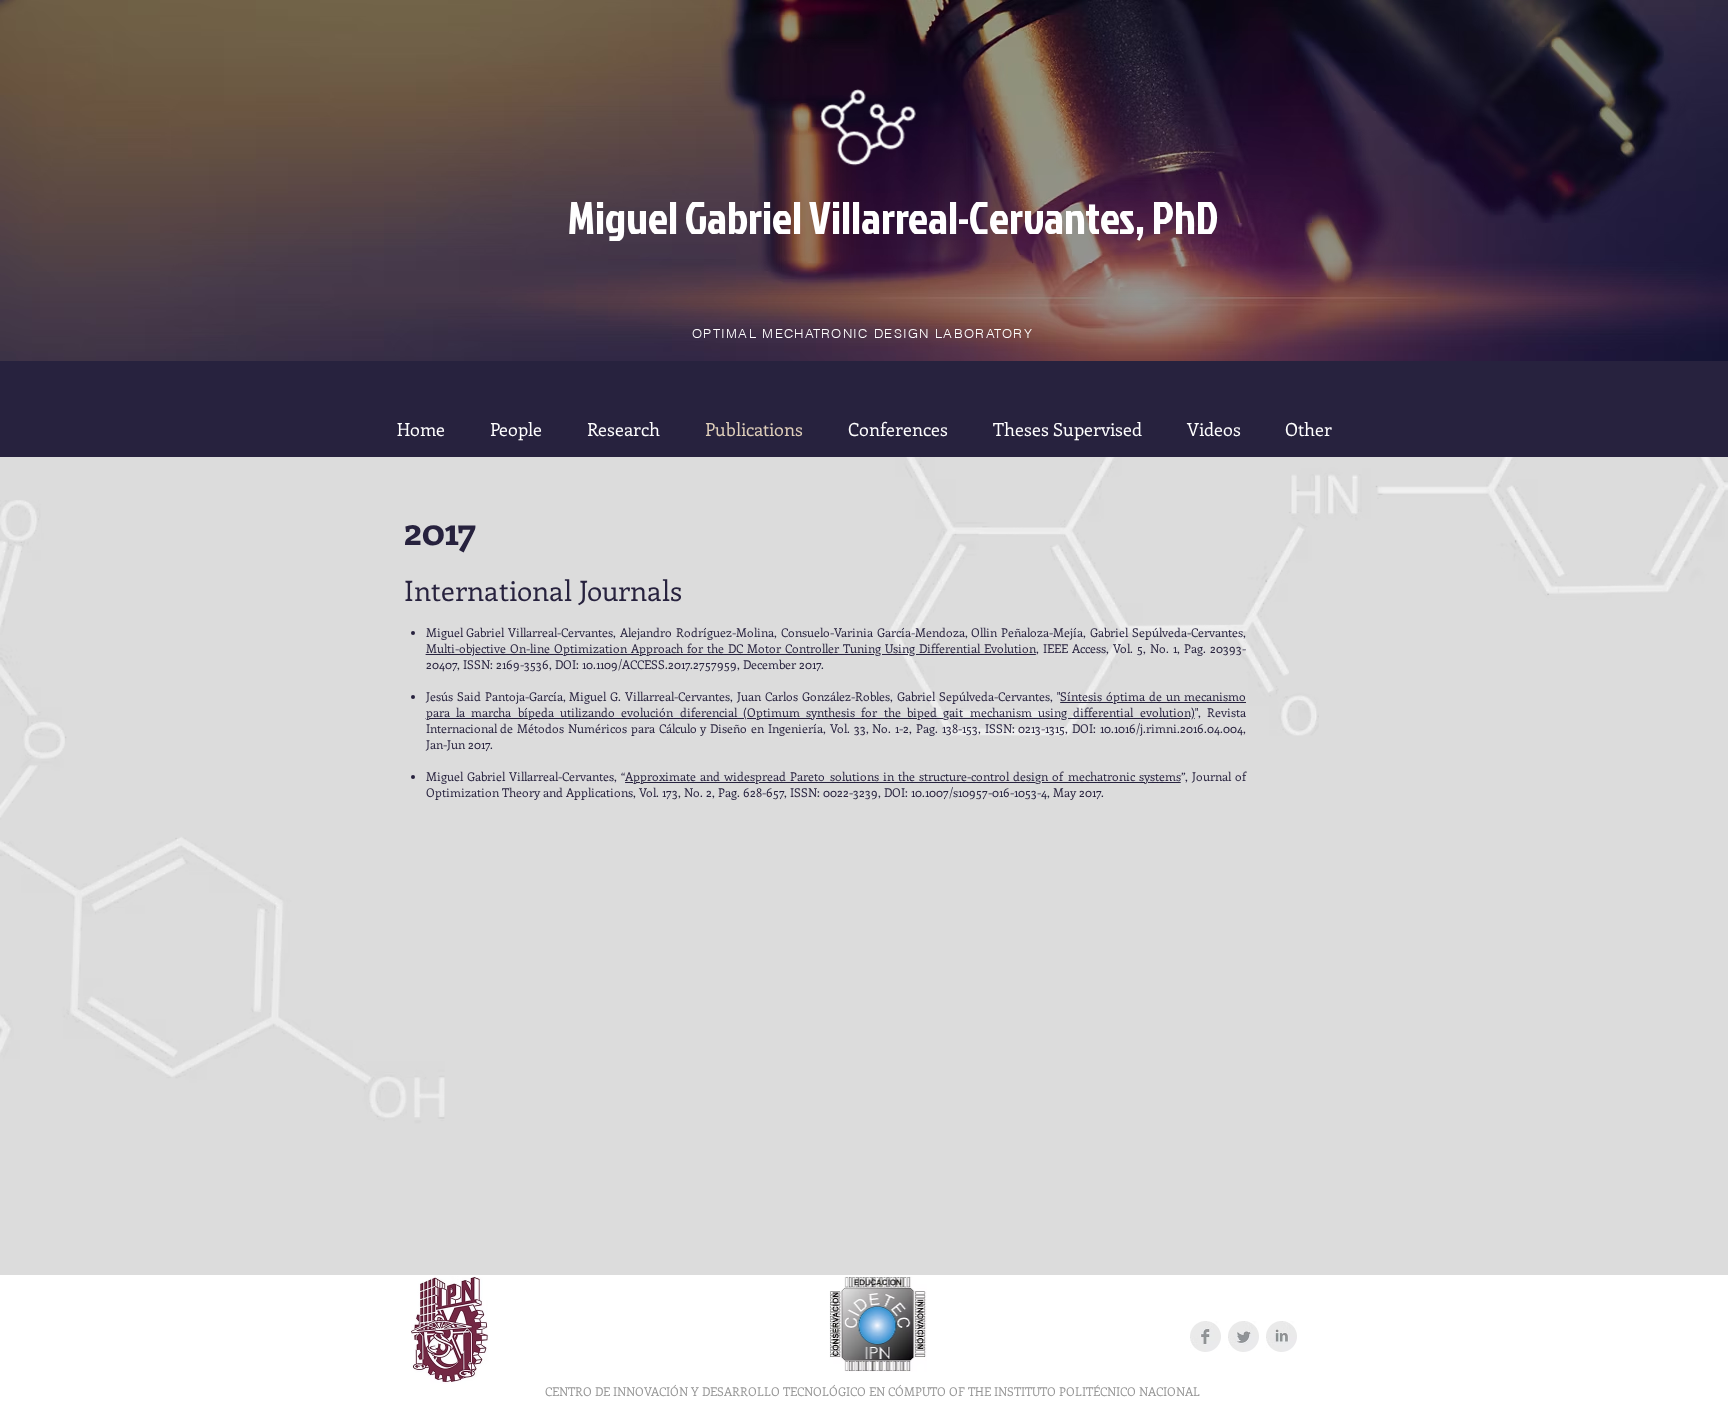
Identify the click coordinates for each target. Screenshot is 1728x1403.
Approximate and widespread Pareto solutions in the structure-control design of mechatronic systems (903, 776)
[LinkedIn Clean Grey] (1281, 1336)
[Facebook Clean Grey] (1205, 1336)
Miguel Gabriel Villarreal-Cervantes (851, 216)
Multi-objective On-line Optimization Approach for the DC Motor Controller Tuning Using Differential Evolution (731, 648)
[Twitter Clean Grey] (1243, 1336)
